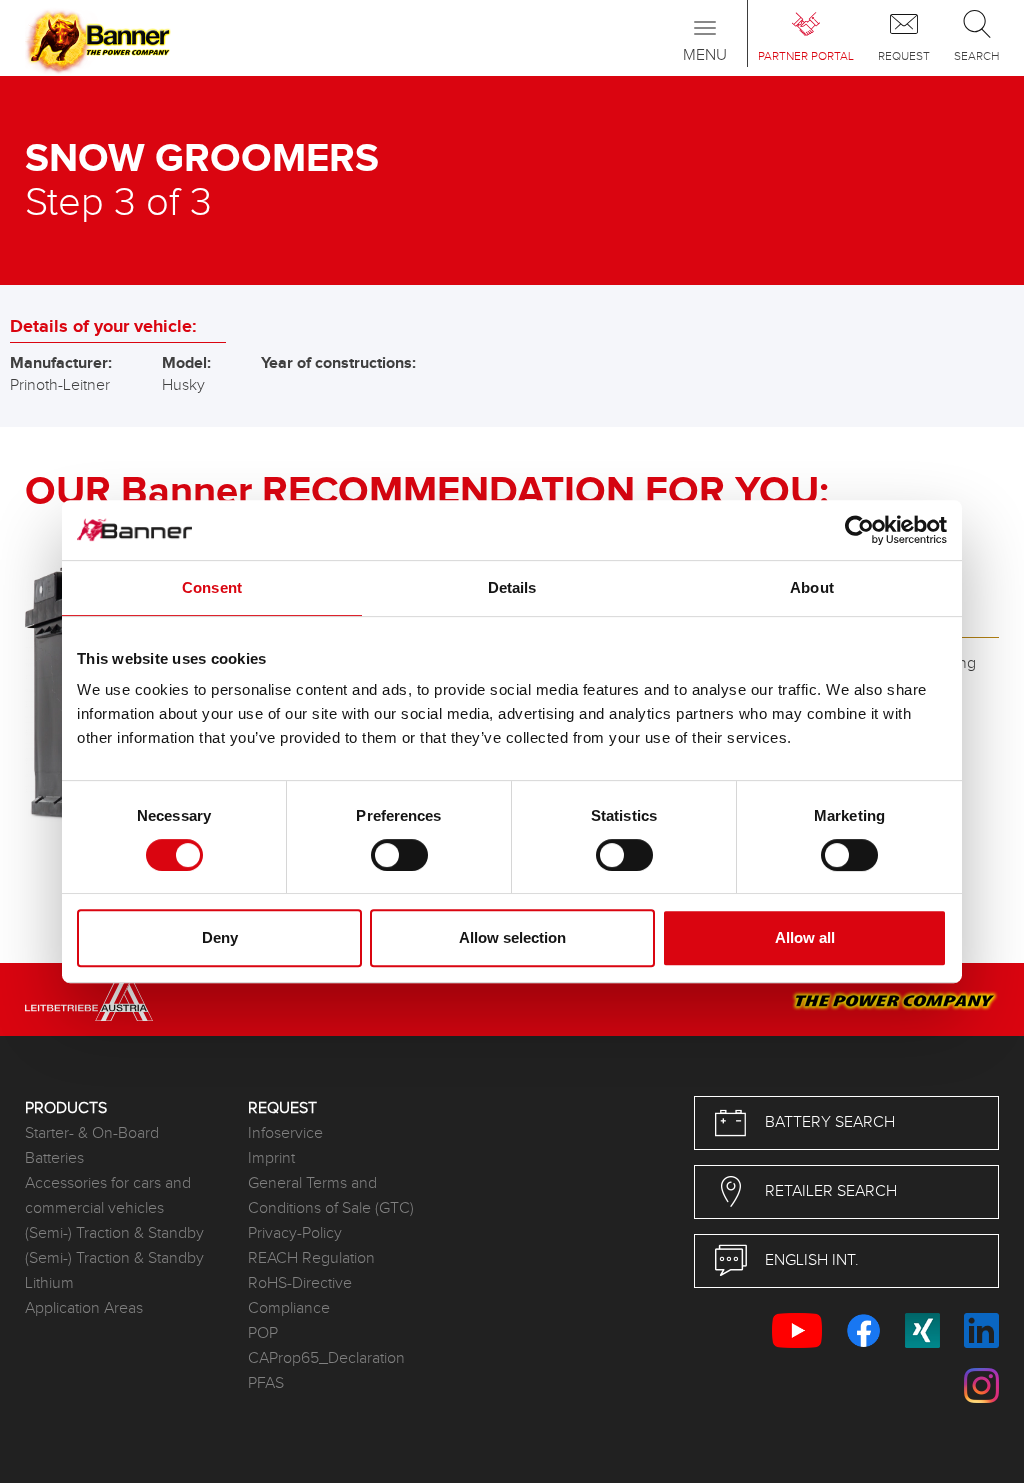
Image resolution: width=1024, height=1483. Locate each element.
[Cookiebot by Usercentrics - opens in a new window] (859, 530)
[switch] (399, 855)
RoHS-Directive (300, 1283)
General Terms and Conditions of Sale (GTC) (331, 1196)
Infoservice (285, 1133)
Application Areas (84, 1308)
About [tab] (812, 587)
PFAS (266, 1383)
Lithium (49, 1283)
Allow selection (512, 937)
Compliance (289, 1308)
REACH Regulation (311, 1258)
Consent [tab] (212, 587)
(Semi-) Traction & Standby (114, 1233)
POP (263, 1333)
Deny (220, 937)
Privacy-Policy (295, 1233)
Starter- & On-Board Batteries (92, 1146)
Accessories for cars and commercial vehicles (108, 1196)
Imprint (271, 1158)
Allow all (805, 937)
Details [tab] (512, 587)
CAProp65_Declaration (326, 1358)
